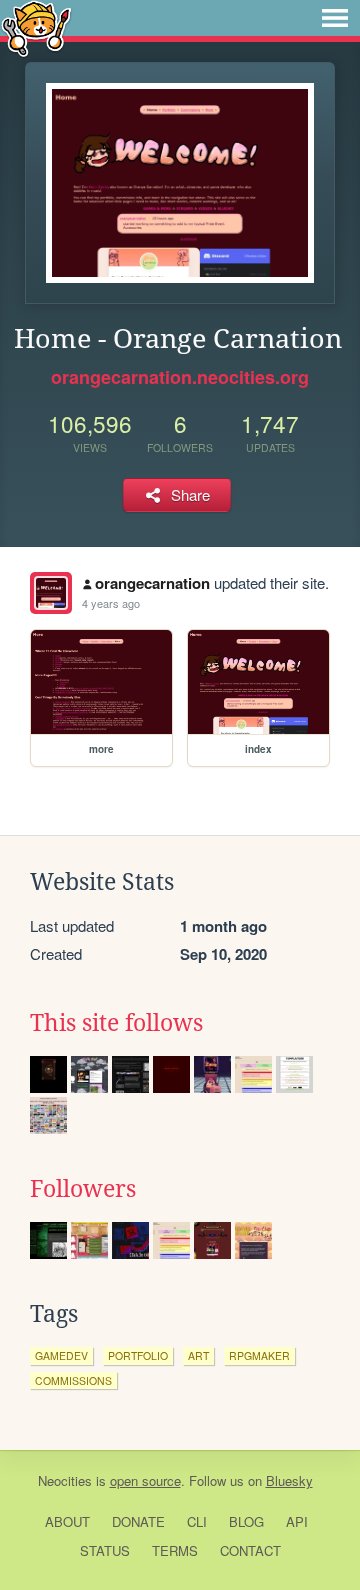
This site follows (116, 1023)
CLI (197, 1521)
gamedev (61, 1355)
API (297, 1521)
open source (145, 1480)
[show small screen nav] (335, 18)
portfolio (138, 1355)
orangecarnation (152, 583)
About (67, 1521)
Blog (246, 1521)
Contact (250, 1550)
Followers (83, 1189)
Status (105, 1550)
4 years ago (111, 603)
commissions (73, 1380)
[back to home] (36, 27)
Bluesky (289, 1480)
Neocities (65, 1480)
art (198, 1355)
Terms (175, 1550)
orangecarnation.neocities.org (180, 377)
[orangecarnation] (51, 593)
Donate (138, 1521)
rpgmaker (259, 1355)
